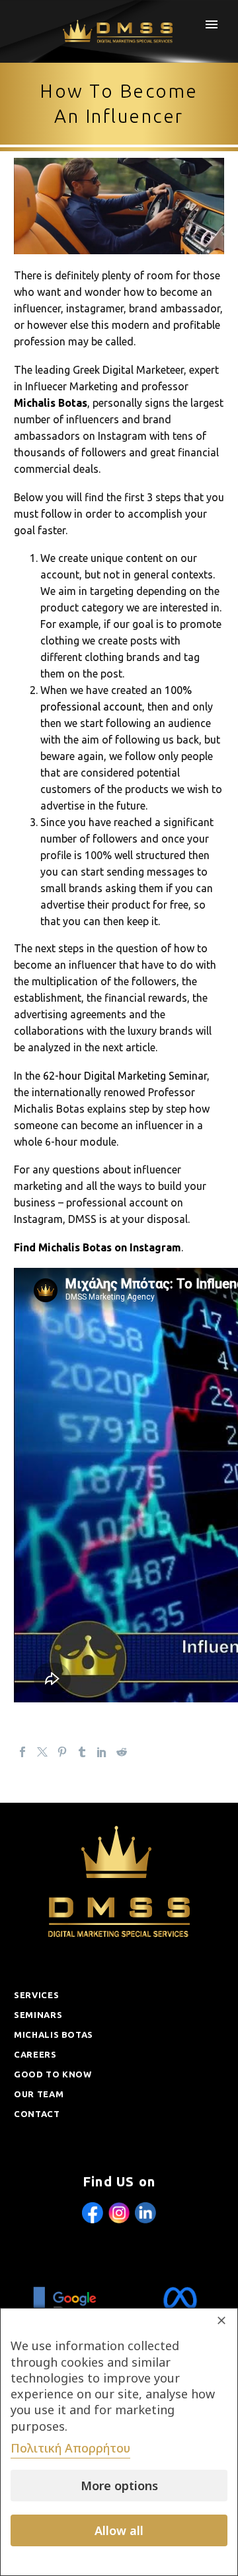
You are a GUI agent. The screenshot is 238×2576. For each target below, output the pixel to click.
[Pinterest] (62, 1752)
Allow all (119, 2530)
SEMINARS (38, 2015)
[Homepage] (119, 31)
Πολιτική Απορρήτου (70, 2448)
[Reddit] (122, 1752)
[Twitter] (42, 1752)
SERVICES (36, 1995)
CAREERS (35, 2054)
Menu (212, 24)
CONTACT (37, 2114)
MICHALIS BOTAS (54, 2035)
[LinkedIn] (102, 1752)
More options (119, 2486)
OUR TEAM (39, 2094)
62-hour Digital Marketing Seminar (125, 1076)
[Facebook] (22, 1752)
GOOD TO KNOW (53, 2074)
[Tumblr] (82, 1752)
